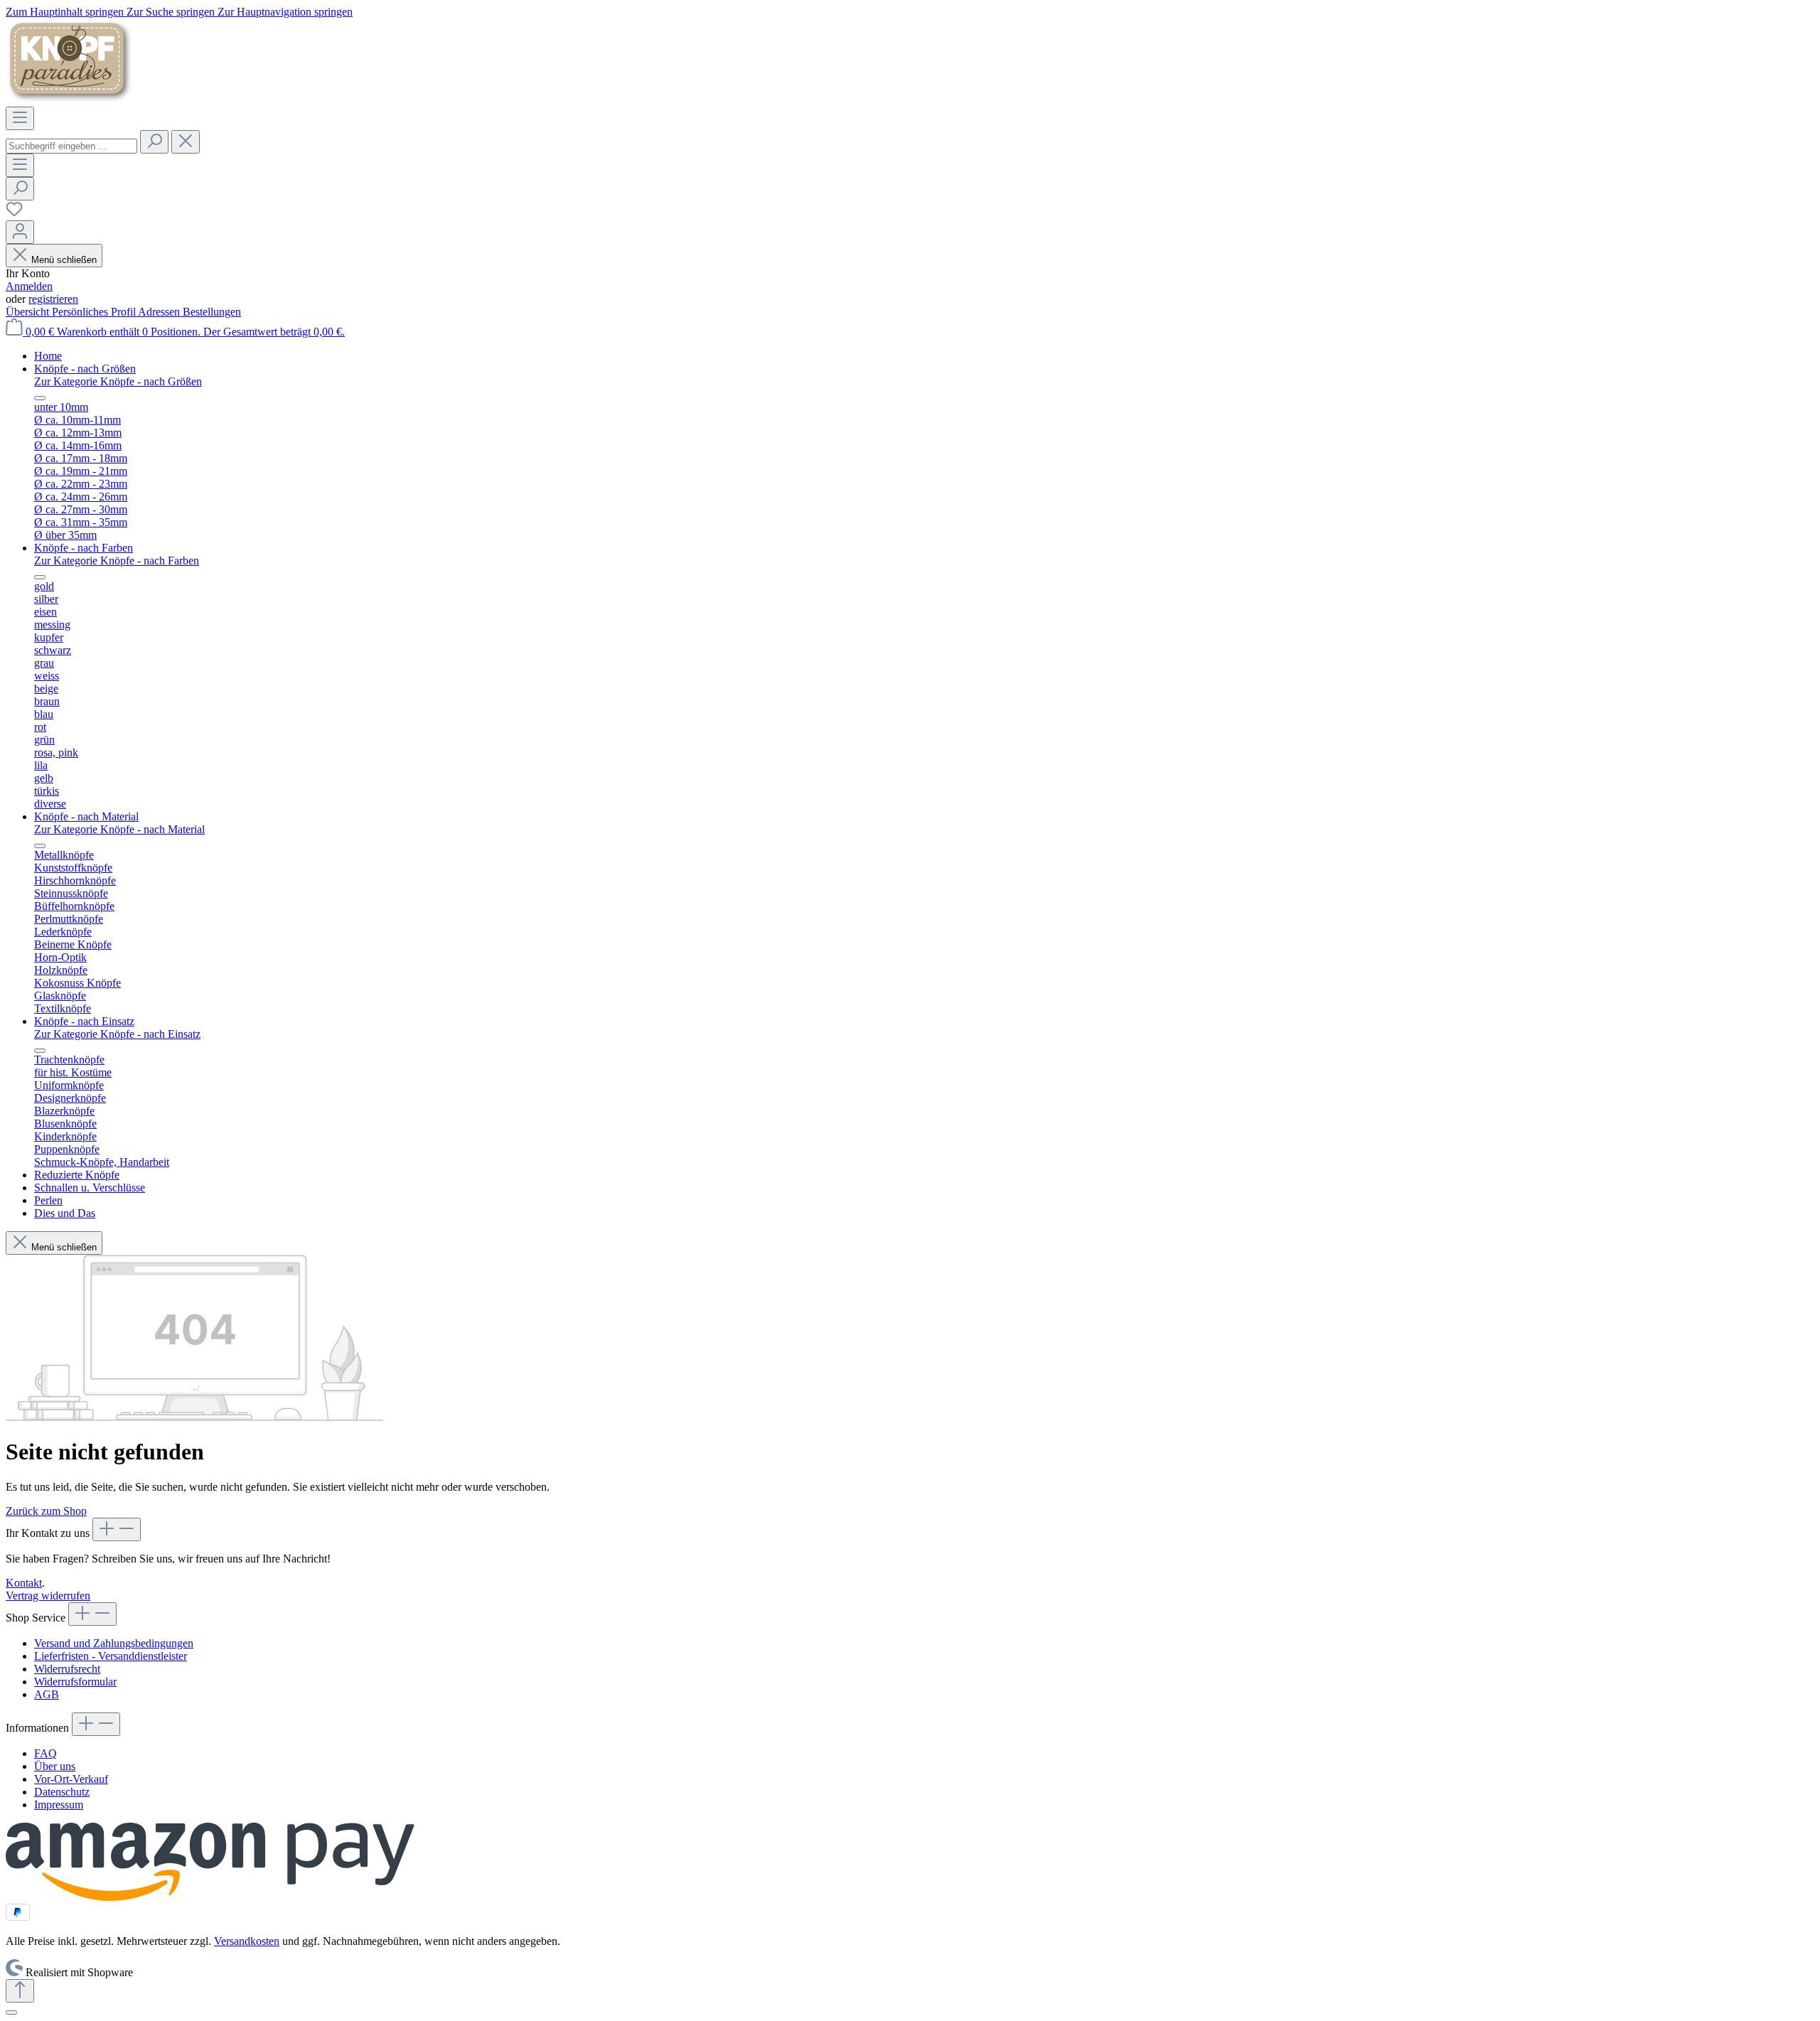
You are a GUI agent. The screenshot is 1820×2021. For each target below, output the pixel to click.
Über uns (55, 1766)
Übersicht (29, 312)
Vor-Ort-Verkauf (71, 1779)
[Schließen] (11, 2012)
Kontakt (24, 1583)
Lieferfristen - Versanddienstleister (111, 1656)
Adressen (160, 312)
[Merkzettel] (14, 214)
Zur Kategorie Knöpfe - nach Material (119, 829)
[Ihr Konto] (20, 232)
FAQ (45, 1753)
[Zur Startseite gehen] (70, 100)
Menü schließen (64, 260)
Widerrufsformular (75, 1682)
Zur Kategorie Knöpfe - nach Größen (118, 381)
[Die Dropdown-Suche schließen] (186, 142)
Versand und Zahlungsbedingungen (114, 1643)
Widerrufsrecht (67, 1669)
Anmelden (29, 286)
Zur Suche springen (172, 12)
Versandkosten (247, 1941)
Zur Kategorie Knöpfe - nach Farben (117, 561)
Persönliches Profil (95, 312)
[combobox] (71, 146)
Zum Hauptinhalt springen (66, 12)
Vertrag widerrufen (48, 1596)
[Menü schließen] (40, 398)
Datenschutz (62, 1792)
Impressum (59, 1805)
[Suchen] (154, 142)
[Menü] (20, 118)
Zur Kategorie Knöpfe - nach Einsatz (117, 1034)
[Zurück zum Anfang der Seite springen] (20, 1991)
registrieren (53, 299)
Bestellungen (212, 312)
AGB (47, 1694)
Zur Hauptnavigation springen (285, 12)
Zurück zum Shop (46, 1511)
